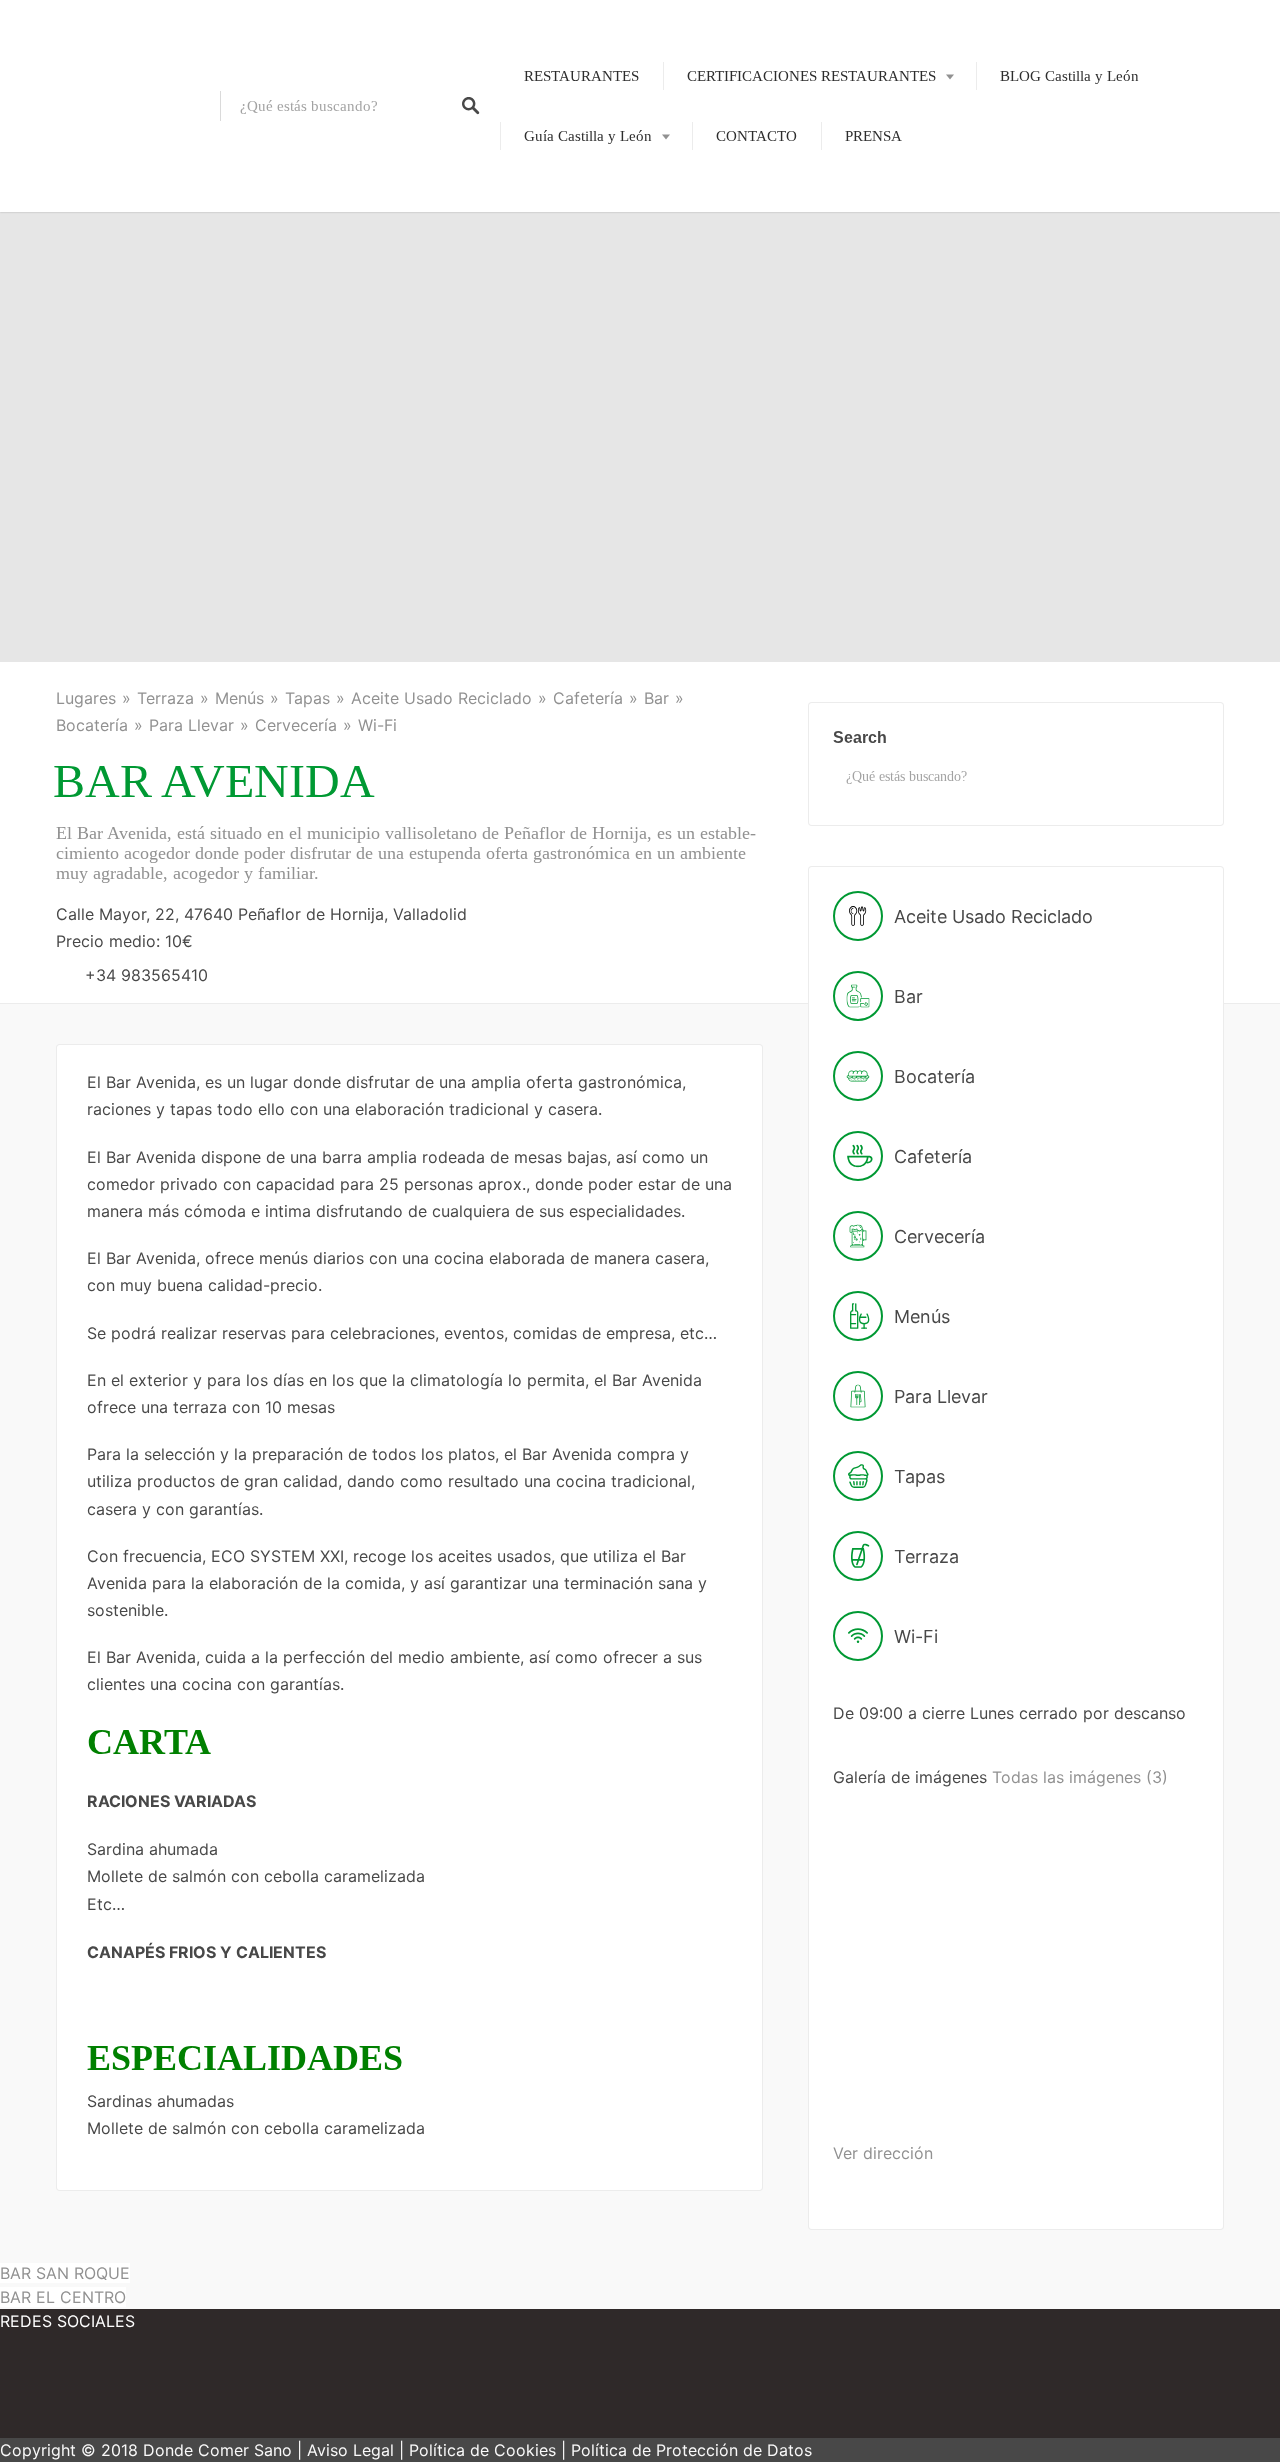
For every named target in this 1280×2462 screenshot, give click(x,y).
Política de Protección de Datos (691, 2450)
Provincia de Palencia (577, 305)
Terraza (165, 698)
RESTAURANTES (581, 76)
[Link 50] (300, 2392)
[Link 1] (110, 106)
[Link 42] (910, 1933)
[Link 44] (908, 2089)
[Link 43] (1063, 1933)
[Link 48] (60, 2392)
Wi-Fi (377, 725)
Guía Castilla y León (588, 136)
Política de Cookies (482, 2450)
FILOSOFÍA (772, 142)
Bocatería (92, 725)
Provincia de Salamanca (584, 340)
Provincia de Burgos (573, 236)
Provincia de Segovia (576, 374)
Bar (656, 698)
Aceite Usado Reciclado (441, 698)
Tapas (307, 698)
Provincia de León (567, 271)
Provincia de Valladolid (582, 443)
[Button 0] (471, 106)
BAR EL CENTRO (63, 2297)
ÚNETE (758, 176)
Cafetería (588, 698)
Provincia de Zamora (575, 477)
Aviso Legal (350, 2450)
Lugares (86, 698)
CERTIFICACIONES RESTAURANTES (811, 76)
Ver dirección (883, 2153)
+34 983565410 (146, 975)
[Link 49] (180, 2392)
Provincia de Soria (567, 409)
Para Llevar (191, 725)
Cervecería (296, 725)
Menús (239, 698)
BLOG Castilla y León (1069, 76)
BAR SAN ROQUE (65, 2273)
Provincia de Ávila (568, 202)
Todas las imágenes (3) (1080, 1777)
